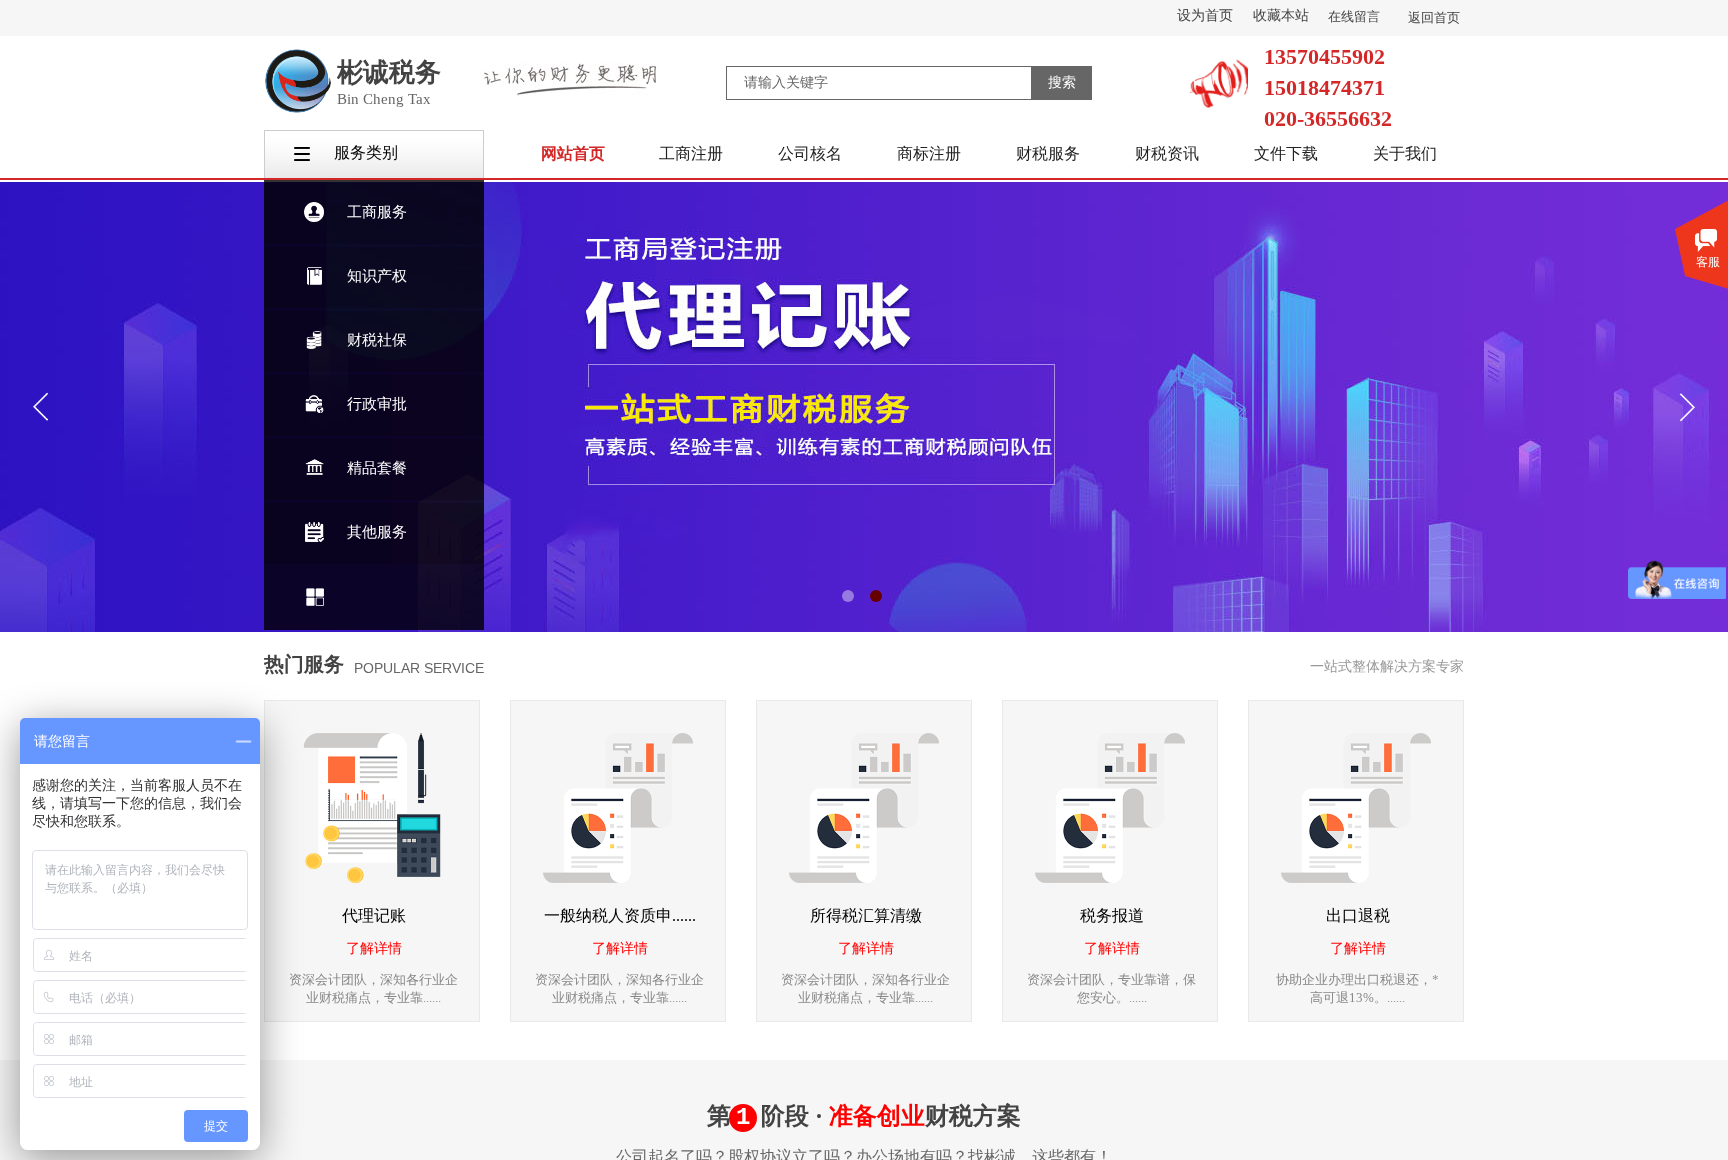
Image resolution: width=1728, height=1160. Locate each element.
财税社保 (377, 340)
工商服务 (377, 212)
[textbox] (879, 83)
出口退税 (1358, 915)
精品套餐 (377, 468)
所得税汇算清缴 (866, 915)
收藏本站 (1281, 15)
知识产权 (377, 276)
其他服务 (377, 532)
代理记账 (374, 915)
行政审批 (377, 404)
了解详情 (374, 948)
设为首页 (1205, 15)
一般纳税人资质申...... (620, 915)
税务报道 (1112, 915)
